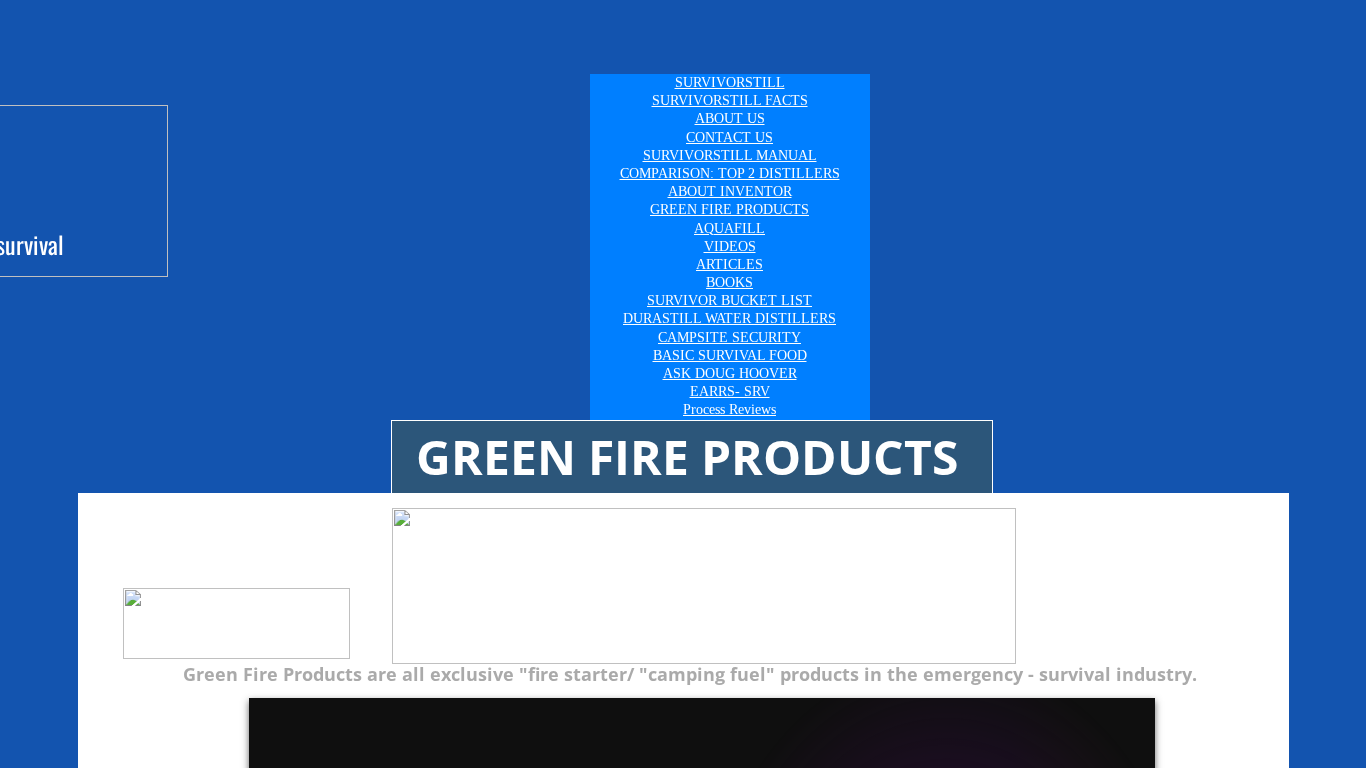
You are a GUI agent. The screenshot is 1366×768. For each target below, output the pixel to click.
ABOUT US (730, 118)
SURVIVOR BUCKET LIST (729, 300)
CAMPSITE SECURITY (729, 337)
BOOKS (729, 282)
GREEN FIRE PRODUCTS (729, 209)
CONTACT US (729, 137)
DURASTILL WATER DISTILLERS (729, 318)
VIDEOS (730, 246)
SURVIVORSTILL (730, 82)
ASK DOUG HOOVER (730, 373)
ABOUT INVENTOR (730, 191)
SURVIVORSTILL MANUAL (730, 155)
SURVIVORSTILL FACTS (730, 100)
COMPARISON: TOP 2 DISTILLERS (730, 173)
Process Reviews (729, 409)
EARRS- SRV (730, 391)
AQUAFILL (729, 228)
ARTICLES (729, 264)
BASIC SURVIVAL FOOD (730, 355)
